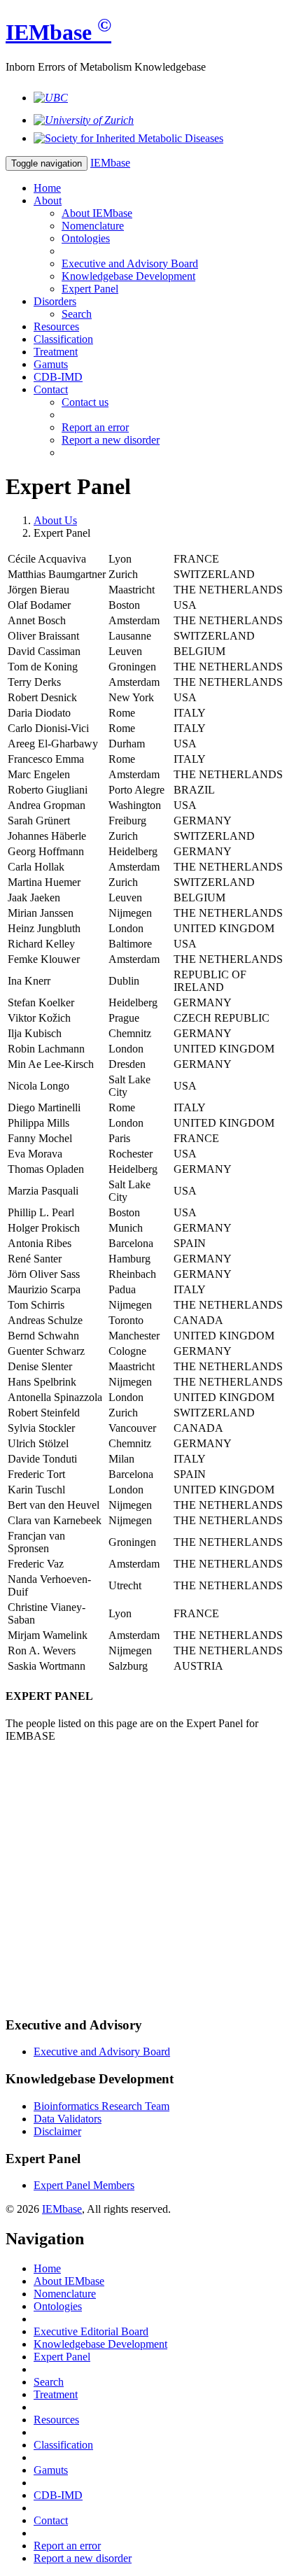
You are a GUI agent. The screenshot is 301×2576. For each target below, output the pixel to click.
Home (47, 188)
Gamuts (51, 364)
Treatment (56, 352)
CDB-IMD (58, 377)
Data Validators (68, 2119)
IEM (58, 32)
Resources (56, 326)
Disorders (55, 301)
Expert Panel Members (84, 2185)
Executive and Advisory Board (130, 263)
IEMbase (62, 2209)
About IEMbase (97, 213)
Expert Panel (90, 289)
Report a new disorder (111, 440)
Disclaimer (57, 2131)
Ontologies (86, 238)
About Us (55, 520)
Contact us (85, 402)
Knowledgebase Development (128, 276)
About (48, 200)
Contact (51, 389)
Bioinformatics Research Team (101, 2106)
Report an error (95, 427)
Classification (63, 339)
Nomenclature (93, 226)
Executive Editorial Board (91, 2331)
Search (77, 314)
